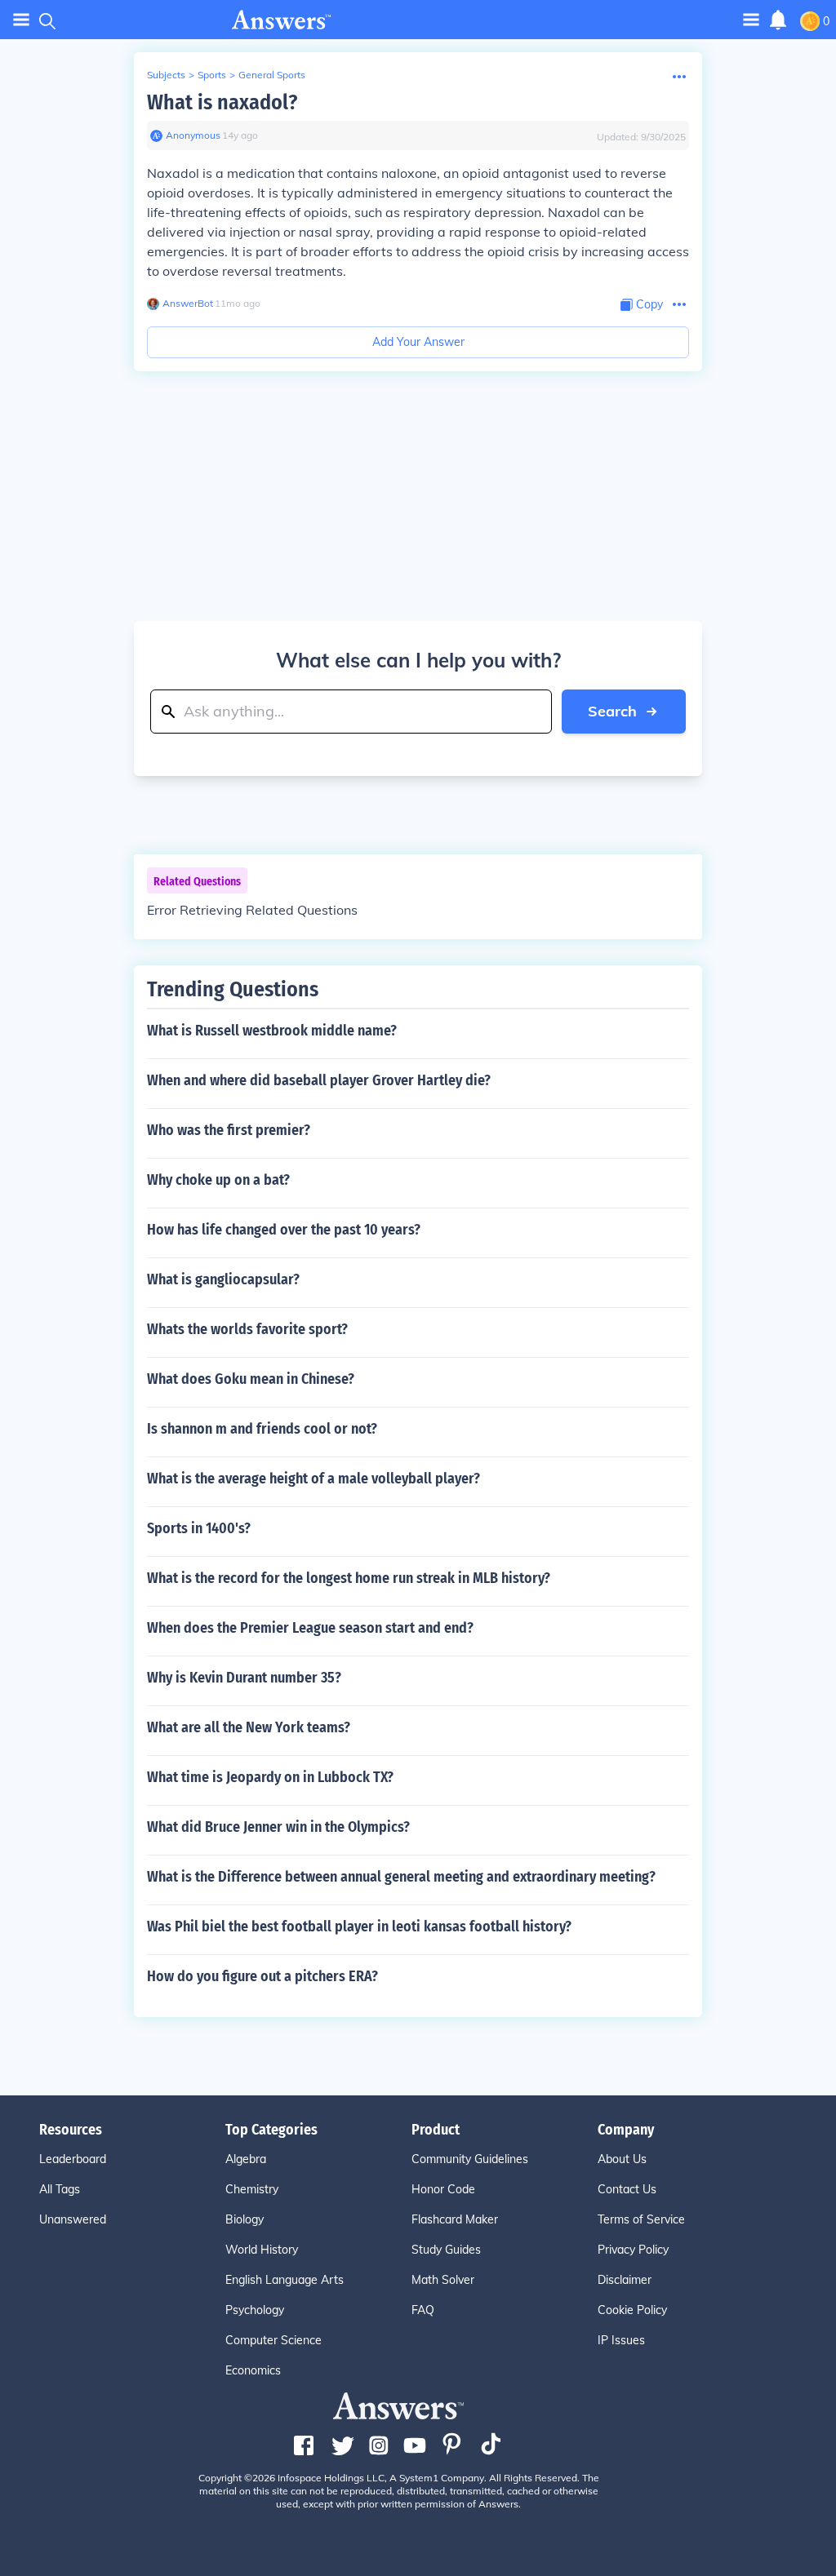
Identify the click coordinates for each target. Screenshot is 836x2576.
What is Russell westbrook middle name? (272, 1031)
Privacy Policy (633, 2250)
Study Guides (446, 2250)
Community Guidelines (470, 2159)
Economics (253, 2370)
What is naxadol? (222, 102)
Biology (245, 2219)
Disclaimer (625, 2280)
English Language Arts (285, 2280)
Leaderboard (73, 2159)
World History (262, 2250)
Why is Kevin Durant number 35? (244, 1678)
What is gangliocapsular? (223, 1279)
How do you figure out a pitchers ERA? (262, 1976)
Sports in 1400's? (199, 1528)
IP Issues (621, 2340)
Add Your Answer (418, 342)
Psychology (255, 2310)
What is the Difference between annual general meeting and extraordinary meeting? (401, 1877)
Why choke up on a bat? (218, 1180)
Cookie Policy (632, 2310)
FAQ (423, 2310)
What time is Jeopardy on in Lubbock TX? (270, 1777)
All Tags (60, 2189)
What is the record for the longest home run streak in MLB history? (349, 1578)
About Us (622, 2159)
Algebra (246, 2159)
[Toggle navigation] (21, 20)
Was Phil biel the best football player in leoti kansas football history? (359, 1926)
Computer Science (273, 2340)
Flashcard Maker (455, 2219)
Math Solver (443, 2280)
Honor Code (443, 2189)
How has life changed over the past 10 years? (284, 1230)
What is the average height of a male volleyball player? (313, 1479)
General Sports (272, 75)
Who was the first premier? (229, 1130)
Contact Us (627, 2189)
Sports (212, 75)
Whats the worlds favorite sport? (247, 1329)
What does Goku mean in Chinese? (251, 1379)
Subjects (166, 75)
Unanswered (73, 2219)
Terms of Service (641, 2219)
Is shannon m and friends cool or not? (262, 1429)
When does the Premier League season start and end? (310, 1628)
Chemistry (252, 2189)
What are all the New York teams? (249, 1727)
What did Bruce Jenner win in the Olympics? (278, 1827)
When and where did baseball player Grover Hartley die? (319, 1080)
